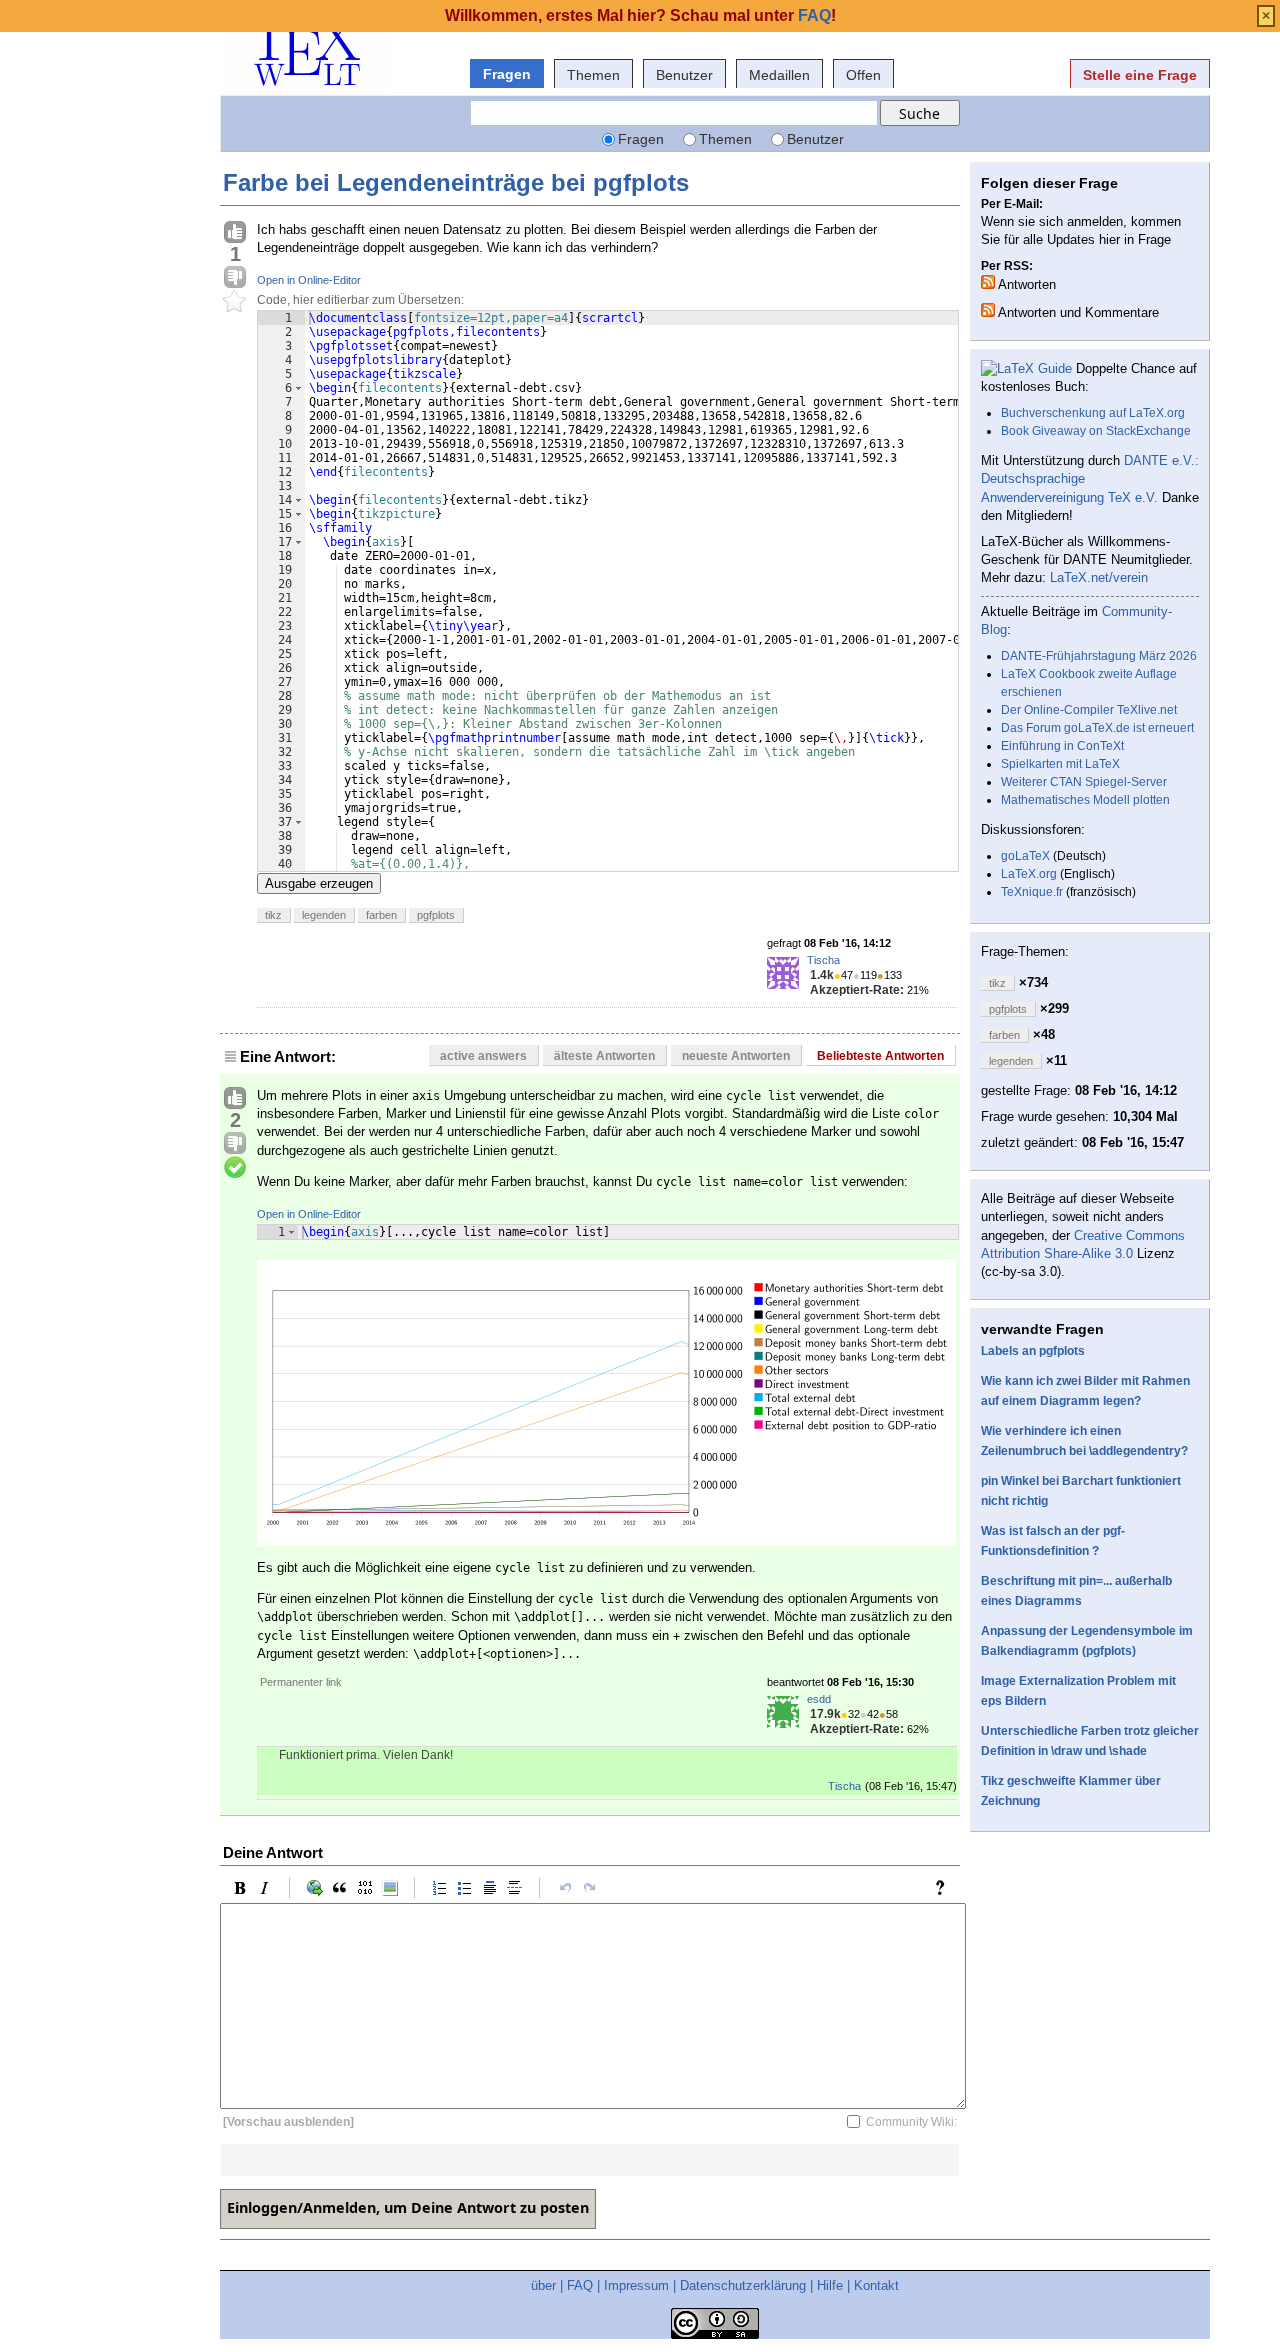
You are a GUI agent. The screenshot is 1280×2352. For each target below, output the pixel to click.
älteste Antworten (604, 1056)
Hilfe (830, 2285)
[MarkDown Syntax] (945, 1888)
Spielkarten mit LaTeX (1060, 764)
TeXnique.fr (1032, 892)
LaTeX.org (1029, 874)
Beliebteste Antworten (880, 1056)
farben (381, 915)
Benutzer (684, 75)
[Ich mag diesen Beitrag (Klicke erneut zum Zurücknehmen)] (235, 233)
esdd (819, 1699)
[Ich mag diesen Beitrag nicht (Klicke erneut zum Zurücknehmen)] (235, 278)
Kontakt (876, 2285)
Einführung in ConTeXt (1062, 746)
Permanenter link (301, 1682)
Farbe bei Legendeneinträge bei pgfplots (456, 182)
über (543, 2285)
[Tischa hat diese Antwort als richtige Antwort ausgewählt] (235, 1168)
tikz (273, 915)
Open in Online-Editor (309, 280)
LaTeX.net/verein (1099, 577)
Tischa (823, 960)
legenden (324, 915)
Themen (593, 75)
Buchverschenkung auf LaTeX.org (1093, 413)
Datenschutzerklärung (743, 2285)
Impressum (636, 2285)
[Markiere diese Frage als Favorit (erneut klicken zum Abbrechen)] (235, 302)
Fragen (507, 74)
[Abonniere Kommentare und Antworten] (988, 310)
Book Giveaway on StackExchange (1096, 431)
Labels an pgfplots (1033, 1351)
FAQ (580, 2285)
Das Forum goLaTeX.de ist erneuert (1097, 728)
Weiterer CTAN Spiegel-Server (1084, 782)
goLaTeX (1025, 856)
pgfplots (436, 915)
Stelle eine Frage (1140, 75)
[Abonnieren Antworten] (988, 282)
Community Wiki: (911, 2122)
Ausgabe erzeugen (319, 883)
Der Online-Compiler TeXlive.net (1089, 710)
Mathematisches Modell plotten (1085, 800)
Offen (863, 75)
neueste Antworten (736, 1056)
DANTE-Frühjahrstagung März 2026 (1099, 656)
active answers (483, 1056)
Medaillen (779, 75)
